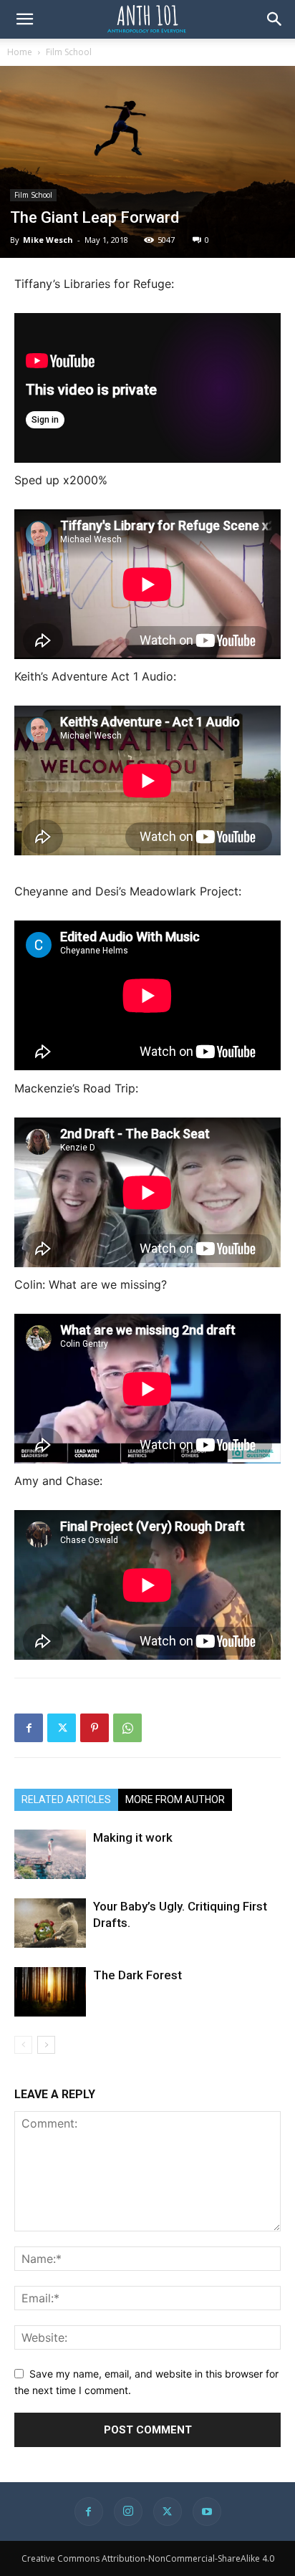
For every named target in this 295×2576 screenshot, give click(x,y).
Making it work (133, 1837)
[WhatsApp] (127, 1728)
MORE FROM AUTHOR (175, 1799)
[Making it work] (50, 1854)
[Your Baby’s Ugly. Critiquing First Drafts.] (50, 1923)
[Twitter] (62, 1728)
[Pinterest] (95, 1728)
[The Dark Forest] (50, 1992)
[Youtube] (207, 2512)
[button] (24, 19)
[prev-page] (23, 2045)
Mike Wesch (48, 240)
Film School (69, 52)
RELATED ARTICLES (66, 1799)
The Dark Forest (137, 1975)
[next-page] (46, 2045)
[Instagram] (128, 2512)
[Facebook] (29, 1728)
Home (20, 52)
